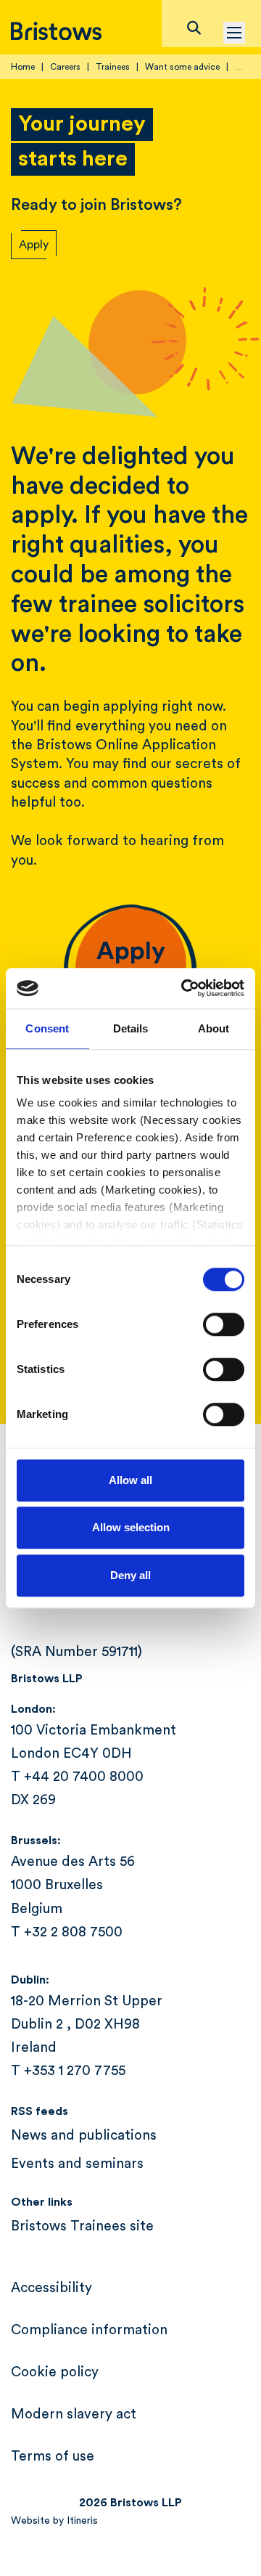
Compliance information (89, 2330)
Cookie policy (55, 2372)
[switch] (224, 1324)
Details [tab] (131, 1028)
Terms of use (53, 2457)
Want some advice (182, 67)
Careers (65, 67)
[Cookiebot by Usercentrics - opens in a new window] (184, 988)
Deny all (130, 1575)
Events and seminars (77, 2164)
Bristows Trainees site (82, 2226)
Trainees (113, 67)
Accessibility (51, 2288)
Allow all (130, 1480)
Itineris (82, 2521)
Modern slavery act (74, 2414)
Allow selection (131, 1527)
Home (23, 67)
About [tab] (214, 1028)
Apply (34, 245)
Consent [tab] (47, 1028)
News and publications (84, 2136)
